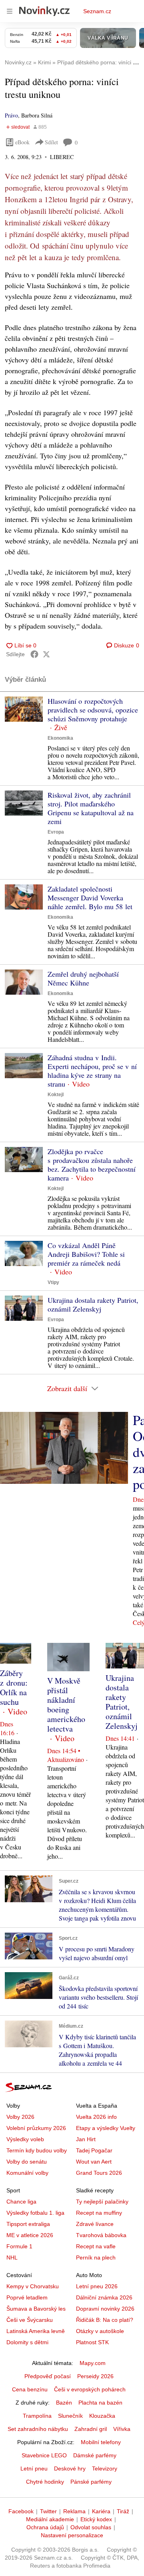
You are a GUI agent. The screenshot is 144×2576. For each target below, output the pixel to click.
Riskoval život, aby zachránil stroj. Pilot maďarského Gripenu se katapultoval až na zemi (91, 808)
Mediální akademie (50, 2519)
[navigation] (10, 11)
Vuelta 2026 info (96, 2117)
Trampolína (37, 2416)
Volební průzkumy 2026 (36, 2128)
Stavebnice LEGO (44, 2455)
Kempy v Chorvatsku (33, 2286)
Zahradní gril (91, 2429)
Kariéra (101, 2511)
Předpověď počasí (48, 2376)
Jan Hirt (86, 2139)
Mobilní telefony (101, 2442)
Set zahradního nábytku (38, 2429)
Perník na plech (96, 2257)
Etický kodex (96, 2519)
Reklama (74, 2511)
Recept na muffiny (99, 2213)
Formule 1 (19, 2246)
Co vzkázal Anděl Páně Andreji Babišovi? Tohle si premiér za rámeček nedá (86, 1254)
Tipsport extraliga (28, 2224)
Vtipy (53, 1282)
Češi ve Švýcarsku (30, 2320)
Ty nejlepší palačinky (102, 2202)
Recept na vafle (96, 2246)
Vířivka (122, 2429)
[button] (24, 709)
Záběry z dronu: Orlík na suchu (14, 1687)
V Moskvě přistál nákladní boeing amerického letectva (66, 1705)
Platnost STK (92, 2342)
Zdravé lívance (95, 2224)
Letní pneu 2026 (97, 2286)
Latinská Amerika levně (36, 2331)
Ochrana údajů (45, 2527)
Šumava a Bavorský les (36, 2309)
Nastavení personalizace (72, 2535)
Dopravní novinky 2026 (105, 2309)
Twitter (48, 2511)
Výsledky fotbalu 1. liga (35, 2213)
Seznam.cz (97, 11)
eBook (22, 142)
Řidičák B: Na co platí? (105, 2320)
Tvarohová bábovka (101, 2235)
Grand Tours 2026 (99, 2173)
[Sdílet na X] (46, 654)
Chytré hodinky (45, 2482)
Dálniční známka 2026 (104, 2297)
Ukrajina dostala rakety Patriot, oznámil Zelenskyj (93, 1304)
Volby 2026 (20, 2117)
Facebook (21, 2511)
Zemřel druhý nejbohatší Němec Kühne (83, 978)
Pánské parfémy (91, 2482)
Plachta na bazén (100, 2403)
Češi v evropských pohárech (90, 2389)
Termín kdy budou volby (37, 2150)
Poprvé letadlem (27, 2297)
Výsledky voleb (25, 2139)
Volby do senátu (27, 2162)
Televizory (105, 2469)
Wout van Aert (94, 2162)
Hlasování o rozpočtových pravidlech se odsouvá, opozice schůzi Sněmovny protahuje (93, 710)
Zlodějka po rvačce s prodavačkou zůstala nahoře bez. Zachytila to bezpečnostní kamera (92, 1165)
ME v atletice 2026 (30, 2235)
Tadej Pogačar (94, 2150)
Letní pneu (34, 2469)
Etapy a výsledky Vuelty (106, 2128)
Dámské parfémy (95, 2455)
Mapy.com (93, 2363)
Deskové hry (70, 2469)
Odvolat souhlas (91, 2527)
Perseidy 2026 (95, 2376)
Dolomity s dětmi (27, 2342)
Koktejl (56, 1095)
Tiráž (123, 2511)
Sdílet (51, 142)
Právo (11, 115)
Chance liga (21, 2202)
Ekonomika (60, 738)
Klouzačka (102, 2416)
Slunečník (70, 2416)
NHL (12, 2257)
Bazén (64, 2403)
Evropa (56, 832)
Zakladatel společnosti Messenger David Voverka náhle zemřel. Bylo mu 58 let (90, 898)
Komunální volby (27, 2173)
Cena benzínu (30, 2389)
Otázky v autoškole (100, 2331)
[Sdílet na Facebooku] (34, 654)
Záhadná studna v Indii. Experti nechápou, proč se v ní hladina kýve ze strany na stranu (92, 1071)
